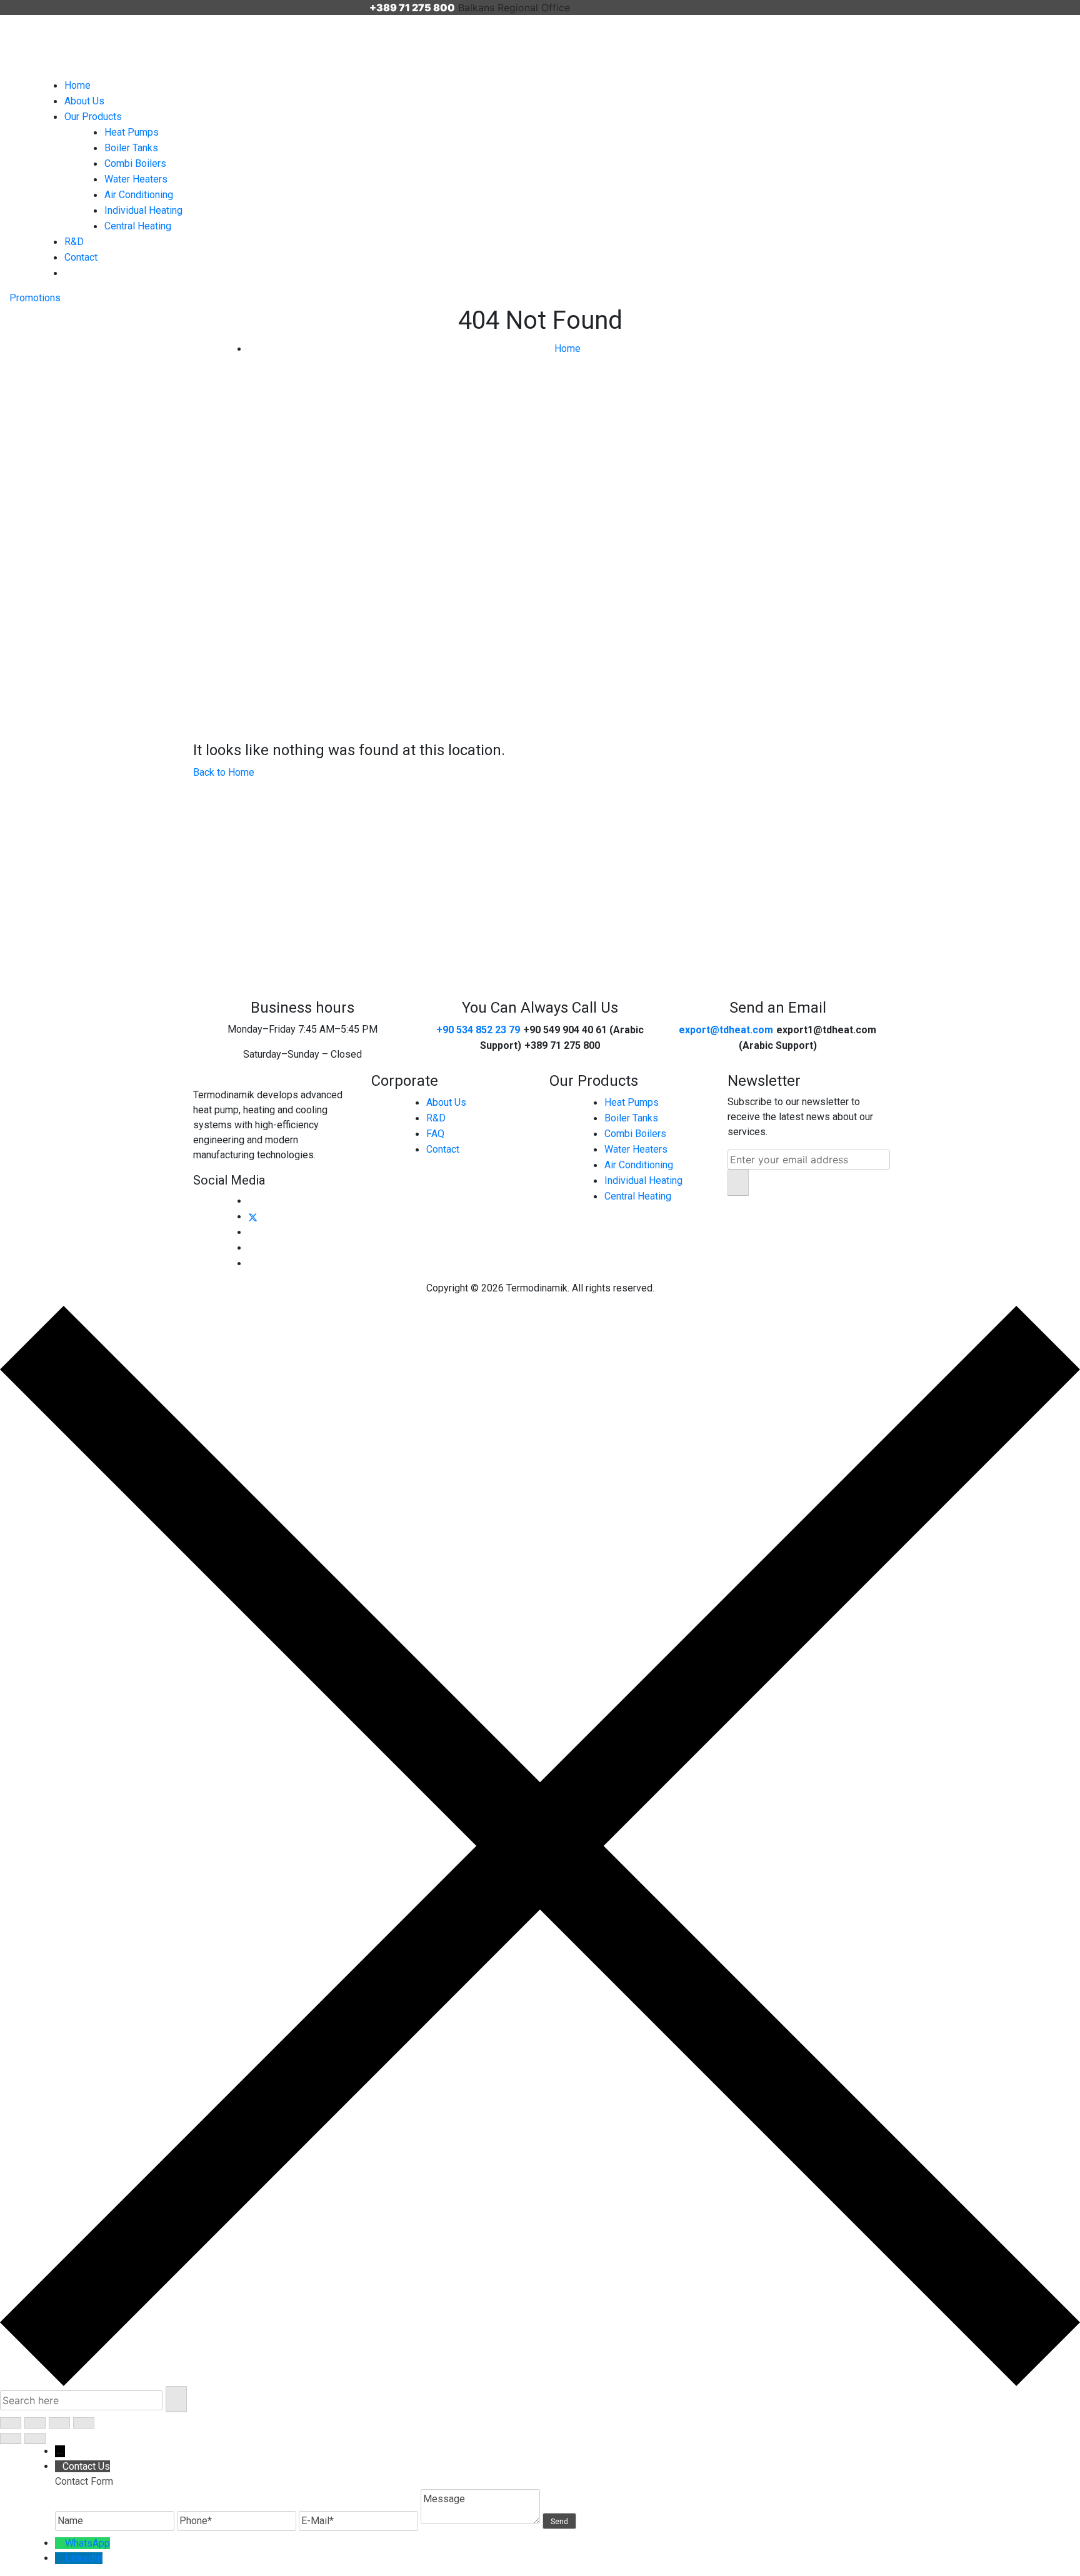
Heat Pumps (132, 132)
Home (77, 85)
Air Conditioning (139, 195)
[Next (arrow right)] (35, 2438)
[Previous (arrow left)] (11, 2438)
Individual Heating (143, 210)
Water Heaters (136, 179)
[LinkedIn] (60, 2558)
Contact (81, 257)
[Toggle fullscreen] (35, 2423)
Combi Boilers (135, 163)
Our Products (93, 117)
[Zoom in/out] (11, 2423)
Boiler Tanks (131, 148)
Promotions (35, 298)
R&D (74, 242)
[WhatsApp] (60, 2543)
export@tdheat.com (726, 1030)
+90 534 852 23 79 (478, 1030)
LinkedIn (84, 2558)
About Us (84, 101)
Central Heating (138, 226)
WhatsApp (87, 2543)
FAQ (435, 1134)
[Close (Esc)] (84, 2423)
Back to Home (224, 772)
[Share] (59, 2423)
